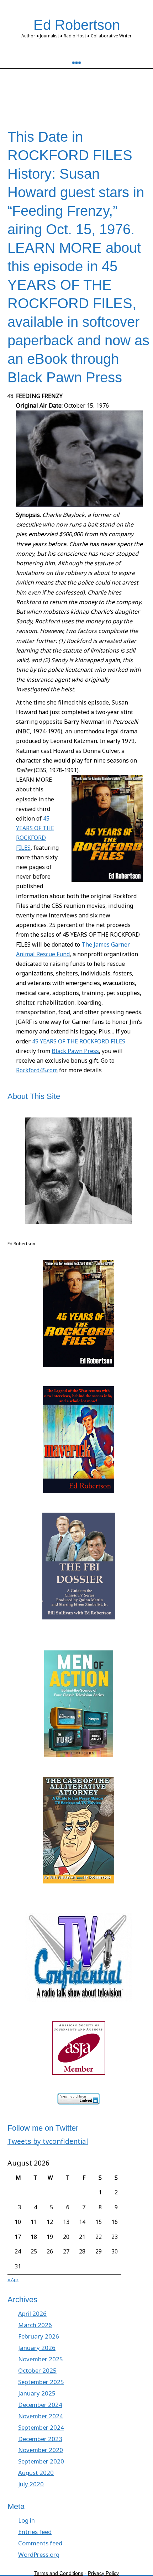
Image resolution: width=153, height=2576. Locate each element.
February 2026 (39, 2336)
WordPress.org (39, 2554)
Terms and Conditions (59, 2573)
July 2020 (31, 2484)
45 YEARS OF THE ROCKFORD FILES (79, 1041)
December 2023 (40, 2439)
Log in (27, 2520)
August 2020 (36, 2473)
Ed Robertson (77, 25)
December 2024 (40, 2405)
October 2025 (37, 2370)
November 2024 (41, 2416)
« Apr (13, 2280)
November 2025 (41, 2359)
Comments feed (40, 2543)
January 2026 (37, 2348)
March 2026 (35, 2325)
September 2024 (41, 2427)
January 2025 (37, 2393)
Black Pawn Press (75, 1051)
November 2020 (41, 2450)
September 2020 (41, 2461)
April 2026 (32, 2313)
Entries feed (35, 2532)
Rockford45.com (37, 1070)
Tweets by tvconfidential (48, 2141)
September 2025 (41, 2382)
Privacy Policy (103, 2573)
